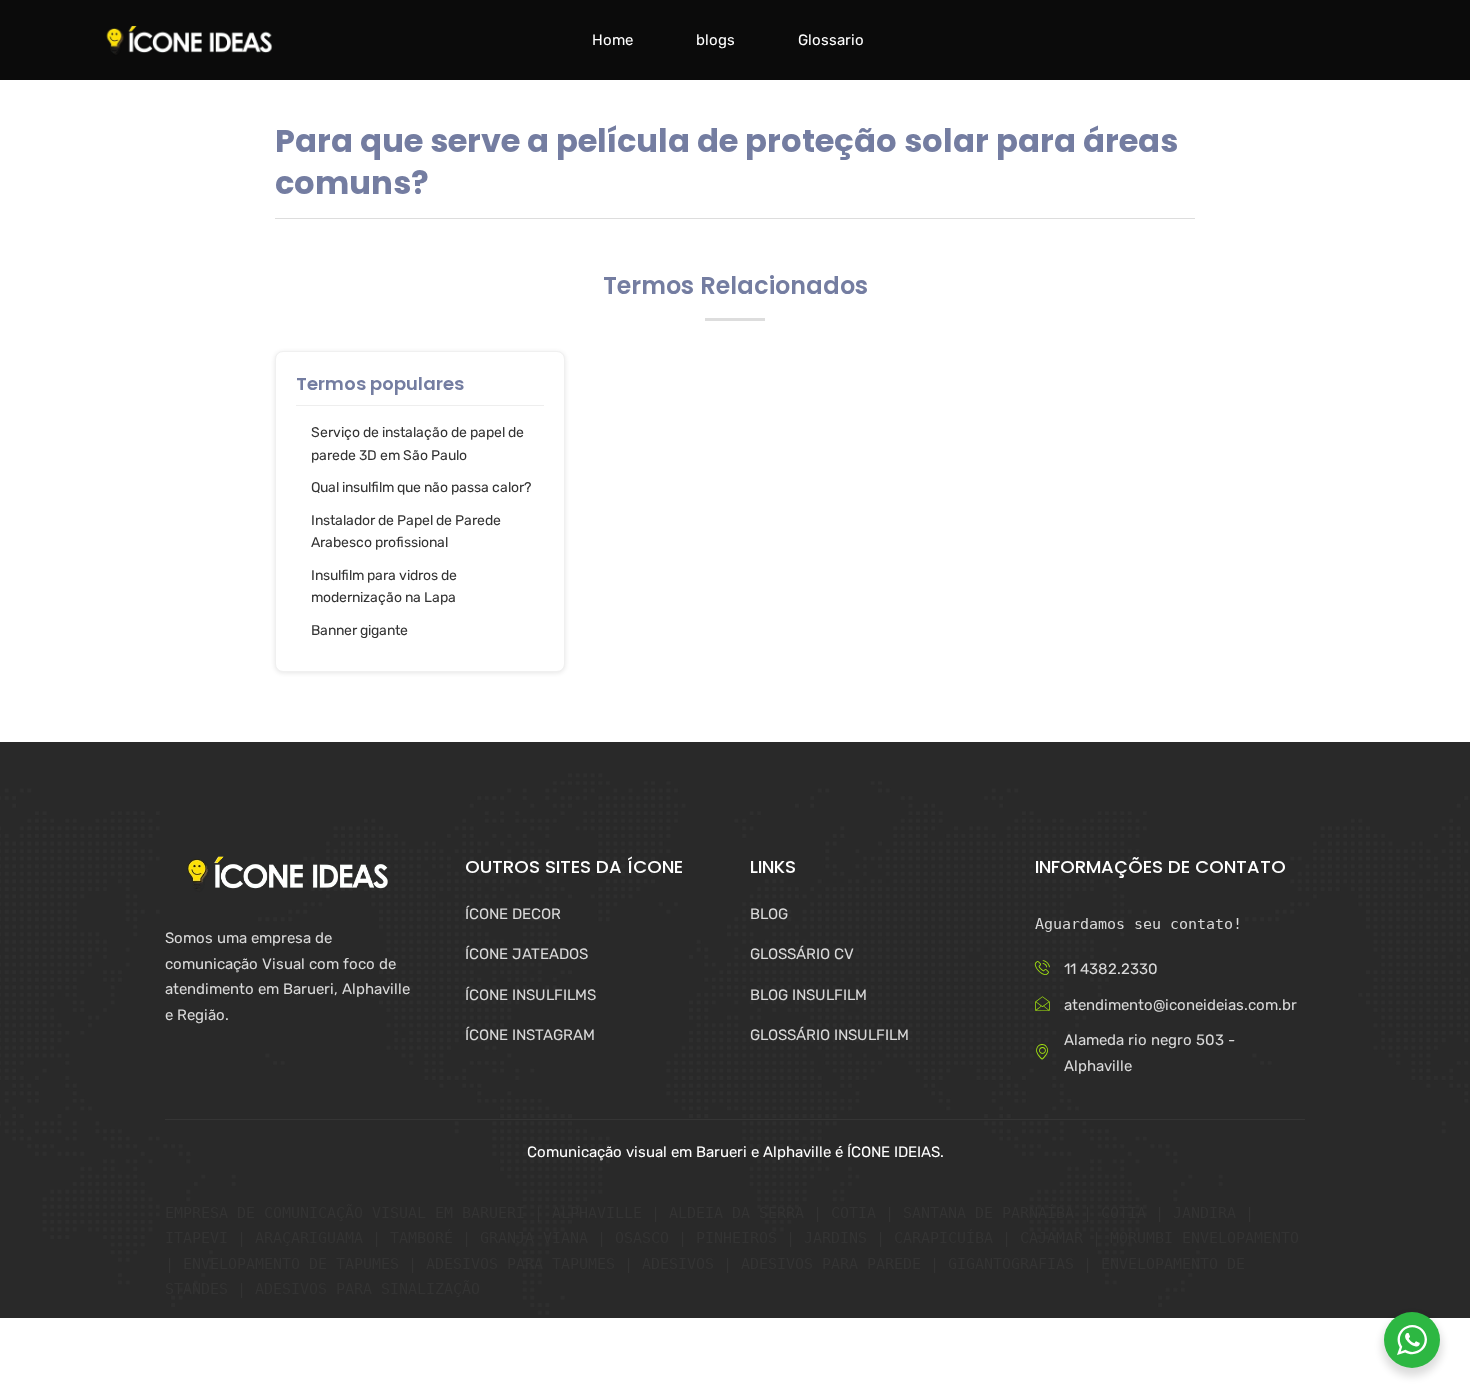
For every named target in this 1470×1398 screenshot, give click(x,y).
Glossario (831, 40)
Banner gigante (359, 630)
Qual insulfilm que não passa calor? (421, 487)
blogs (715, 40)
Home (612, 40)
